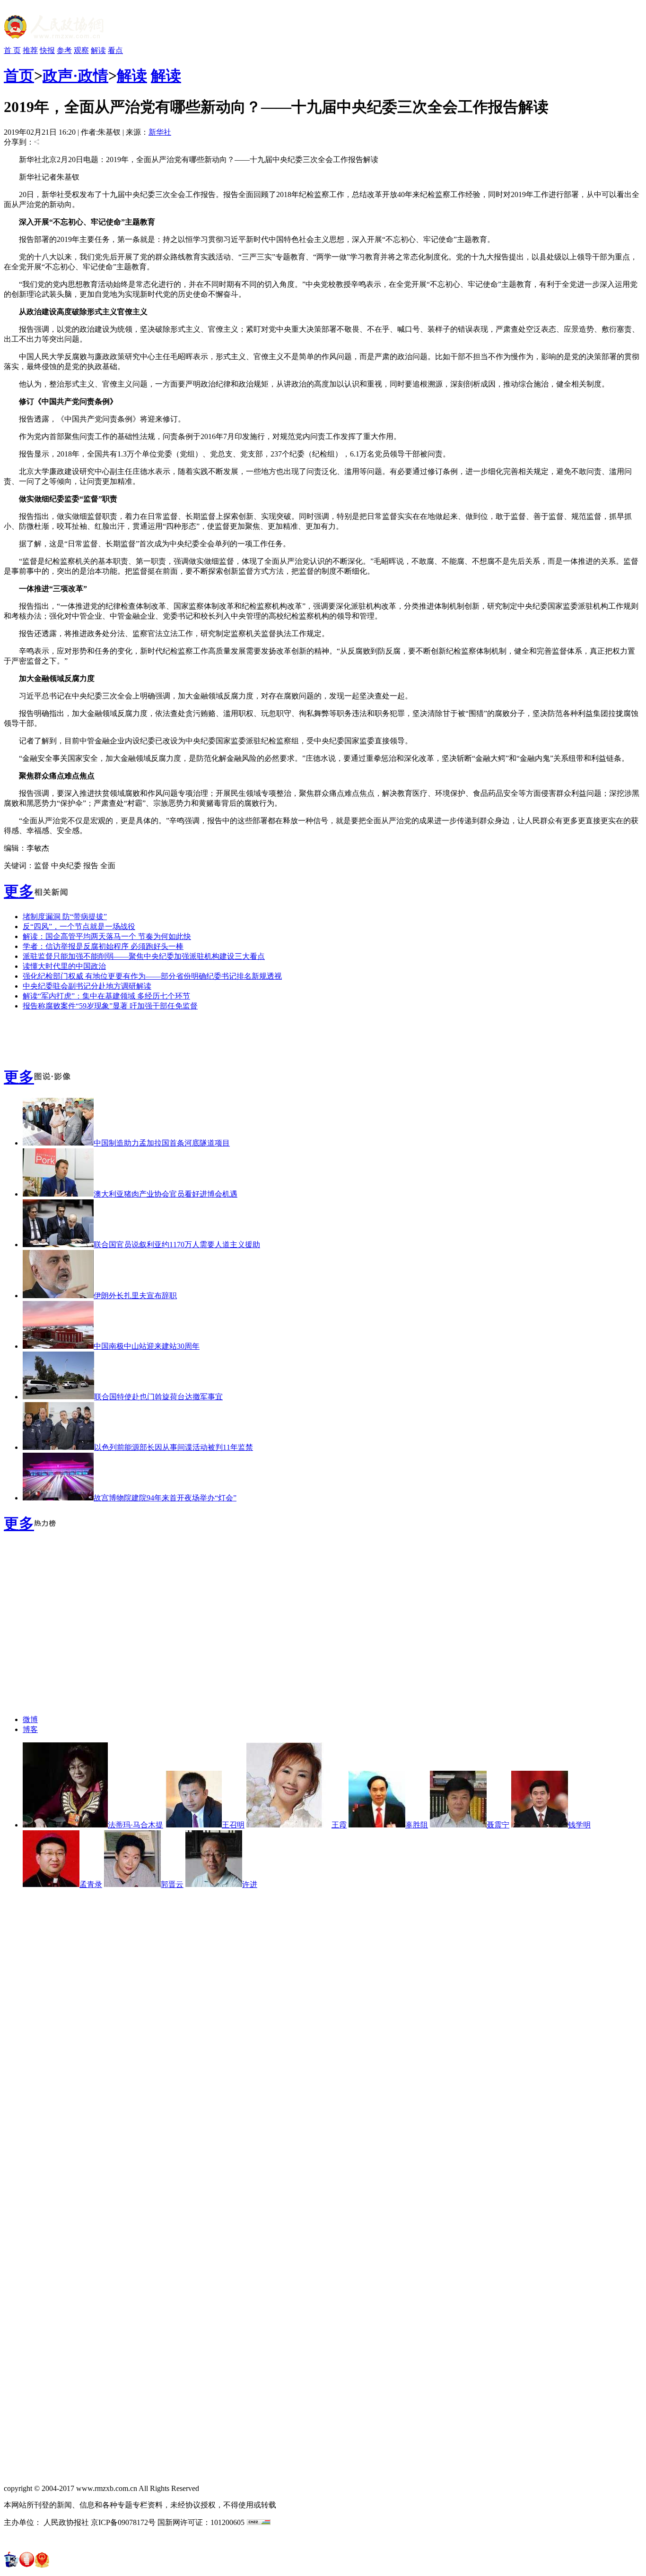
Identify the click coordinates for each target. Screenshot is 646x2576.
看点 (115, 50)
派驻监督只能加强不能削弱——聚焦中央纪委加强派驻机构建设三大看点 (144, 956)
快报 (47, 50)
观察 (81, 50)
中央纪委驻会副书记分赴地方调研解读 (87, 986)
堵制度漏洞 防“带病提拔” (65, 917)
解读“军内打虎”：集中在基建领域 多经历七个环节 (106, 996)
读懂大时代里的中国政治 (64, 966)
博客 (30, 1729)
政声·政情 (75, 76)
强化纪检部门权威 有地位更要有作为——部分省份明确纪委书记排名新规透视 (152, 976)
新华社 (160, 132)
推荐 (30, 50)
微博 (30, 1719)
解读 (98, 50)
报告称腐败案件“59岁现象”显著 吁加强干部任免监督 (110, 1006)
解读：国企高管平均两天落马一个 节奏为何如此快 (107, 936)
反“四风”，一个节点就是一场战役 (79, 926)
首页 (19, 76)
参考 (64, 50)
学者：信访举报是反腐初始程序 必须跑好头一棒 (103, 946)
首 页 (12, 50)
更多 (19, 891)
